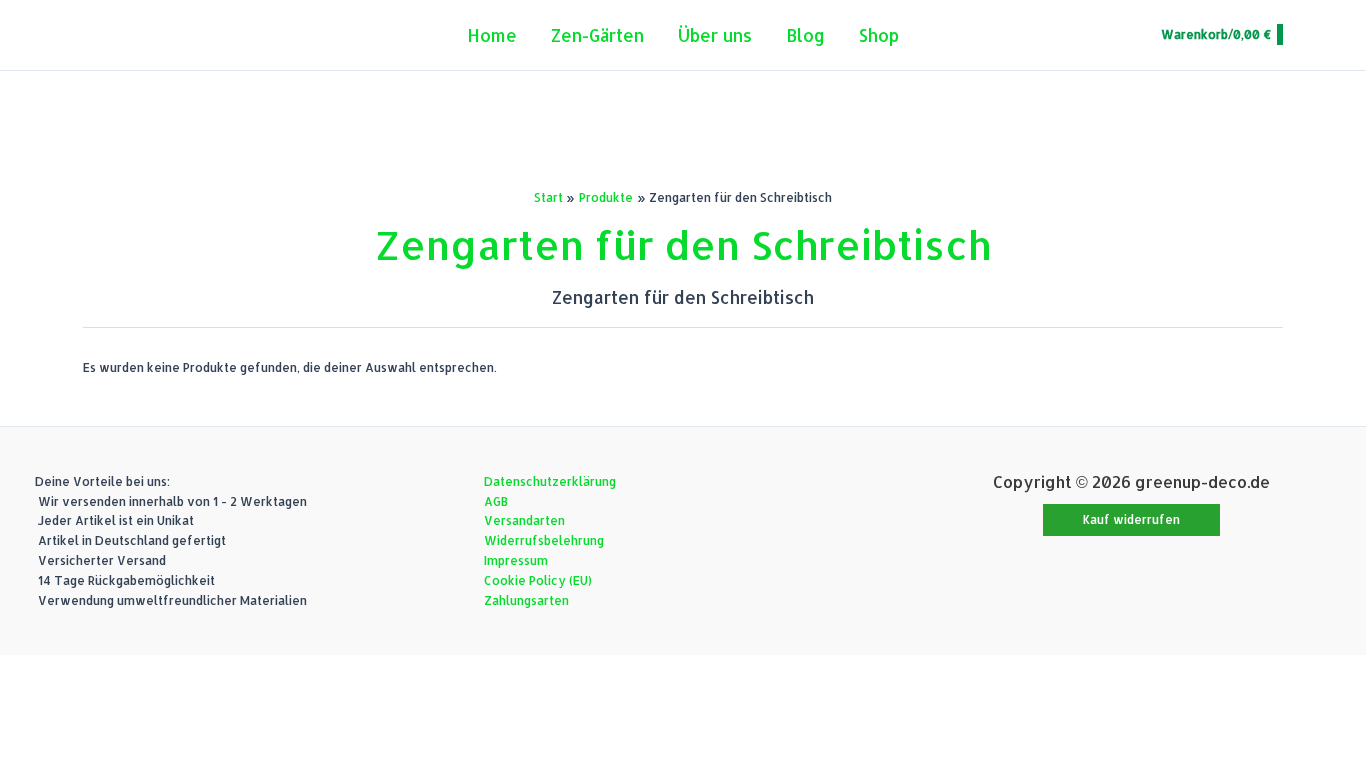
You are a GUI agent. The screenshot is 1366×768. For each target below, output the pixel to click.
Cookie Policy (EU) (538, 580)
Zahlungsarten (526, 600)
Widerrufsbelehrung (544, 540)
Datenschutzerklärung (550, 481)
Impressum (516, 560)
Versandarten (524, 520)
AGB (496, 501)
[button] (1131, 520)
